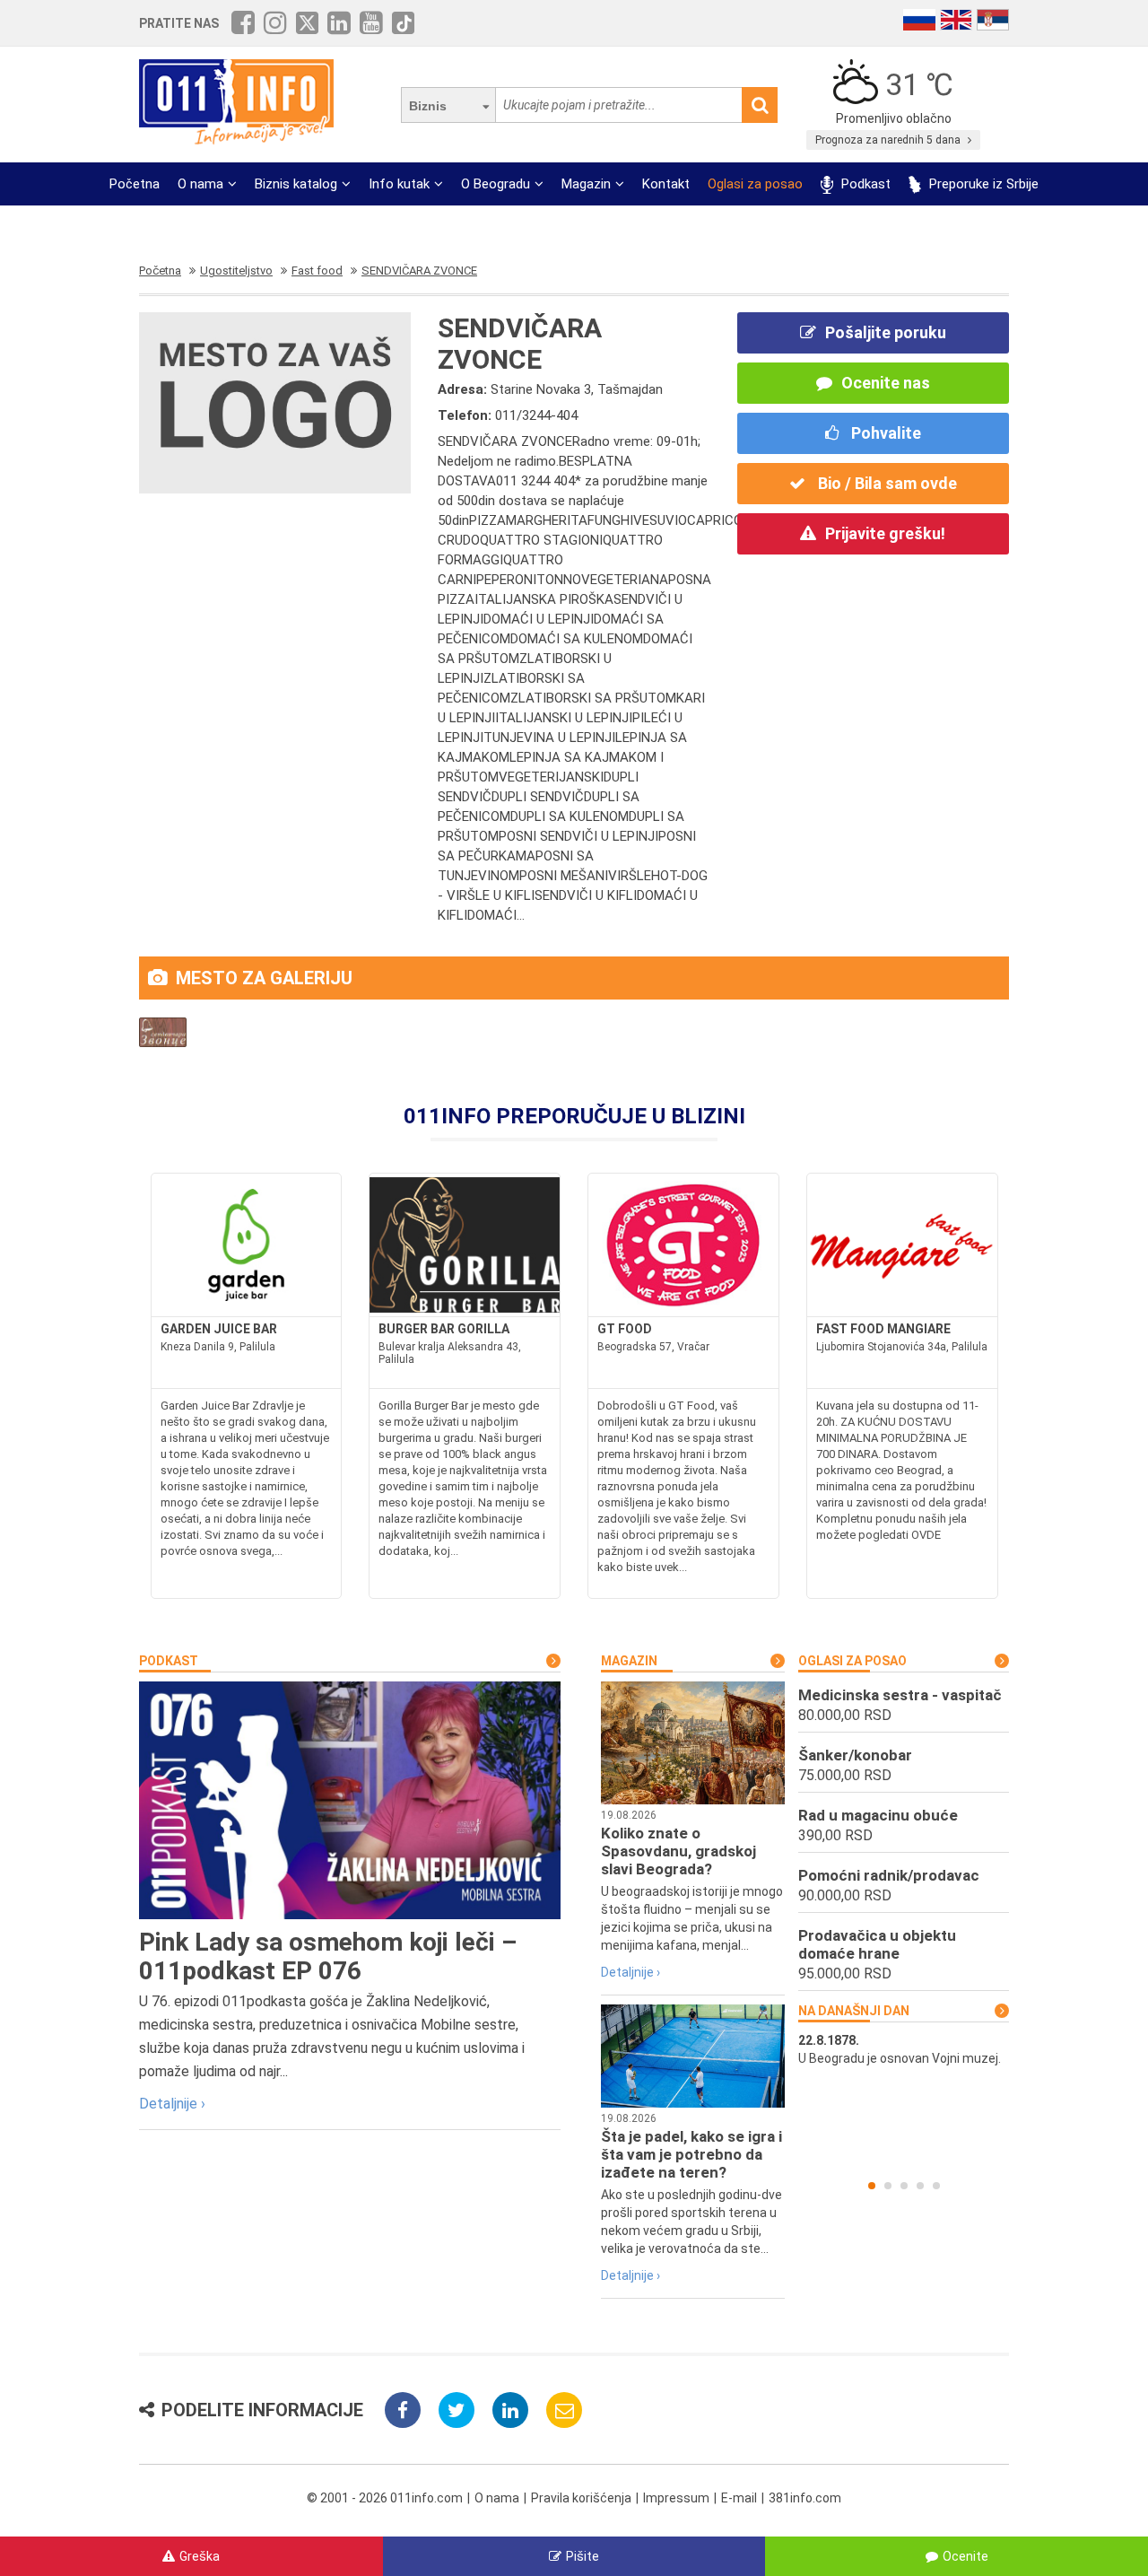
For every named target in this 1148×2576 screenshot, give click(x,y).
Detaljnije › (172, 2104)
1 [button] (872, 2186)
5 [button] (936, 2186)
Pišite (583, 2556)
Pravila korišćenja (581, 2498)
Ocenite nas (886, 383)
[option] (904, 2049)
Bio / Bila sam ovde (886, 483)
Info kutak (399, 184)
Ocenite (965, 2556)
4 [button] (920, 2186)
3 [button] (904, 2186)
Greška (200, 2556)
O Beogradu (496, 184)
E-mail (739, 2498)
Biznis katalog (296, 184)
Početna (135, 184)
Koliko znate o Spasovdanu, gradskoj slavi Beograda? (678, 1851)
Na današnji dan (854, 2011)
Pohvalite (884, 433)
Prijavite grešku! (885, 533)
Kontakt (666, 184)
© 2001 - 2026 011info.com (385, 2498)
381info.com (805, 2498)
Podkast (864, 184)
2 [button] (888, 2186)
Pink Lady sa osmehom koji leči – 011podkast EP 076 (328, 1956)
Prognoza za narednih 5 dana (889, 140)
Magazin (586, 184)
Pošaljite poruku (886, 332)
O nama (200, 184)
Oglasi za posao (755, 184)
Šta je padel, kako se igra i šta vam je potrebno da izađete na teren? (691, 2154)
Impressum (676, 2498)
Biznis (428, 106)
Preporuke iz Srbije (982, 184)
